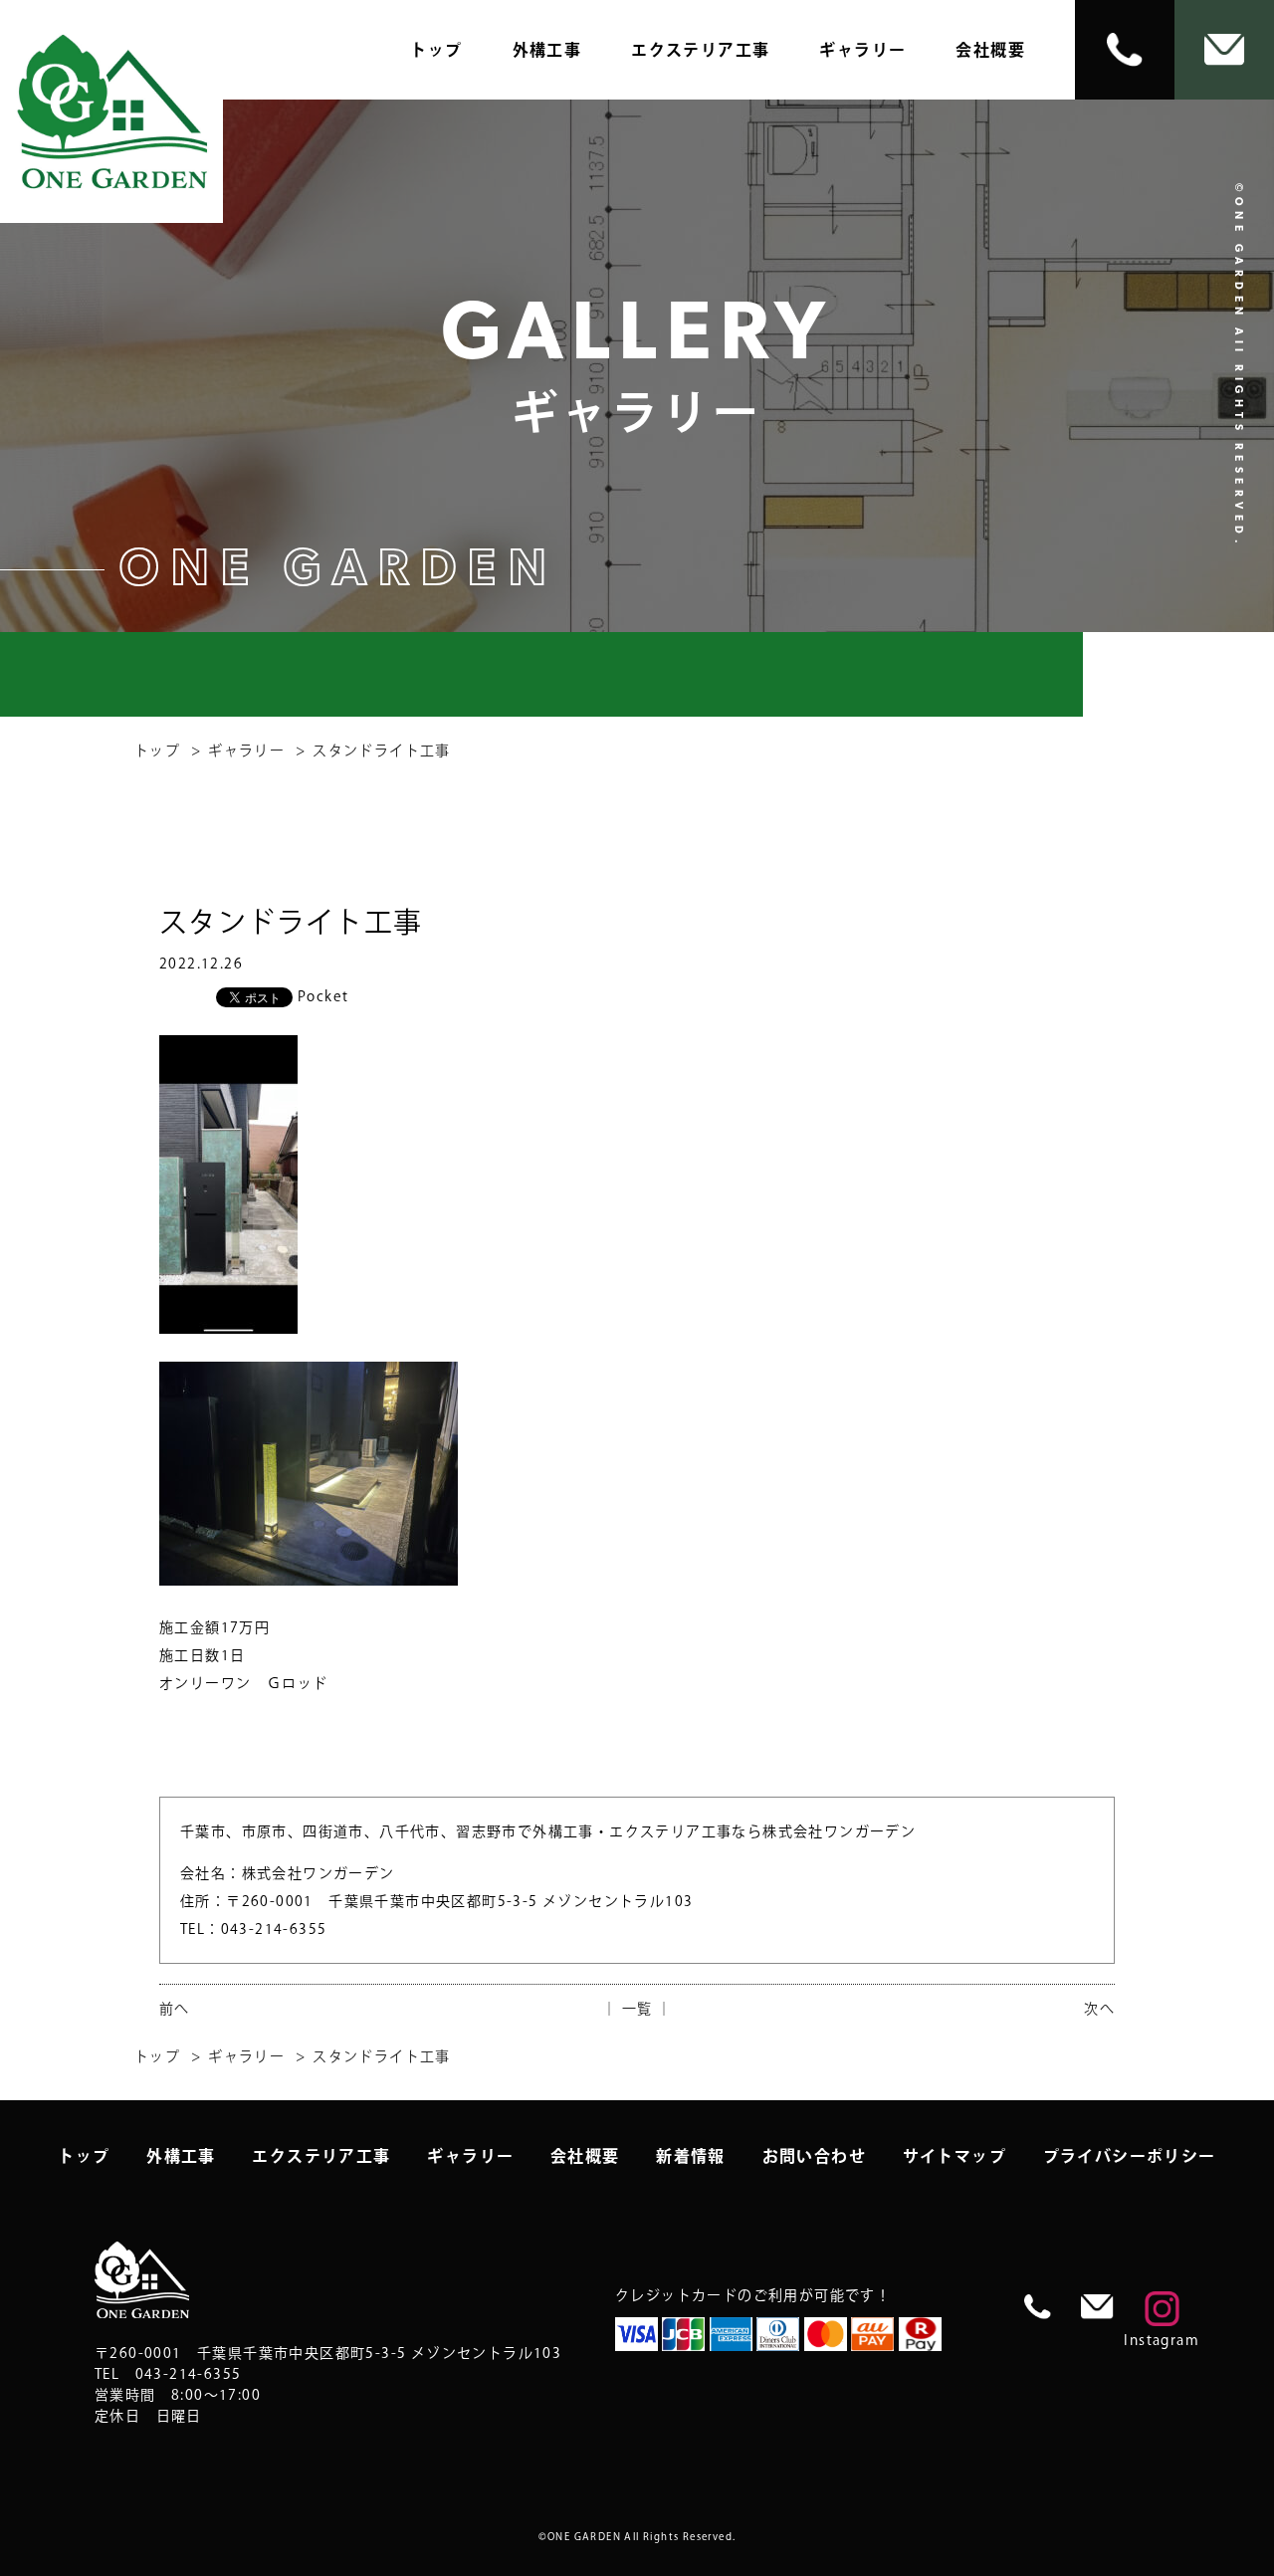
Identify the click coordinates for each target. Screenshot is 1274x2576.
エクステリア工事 (700, 50)
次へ (1099, 2009)
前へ (175, 2009)
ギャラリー (862, 50)
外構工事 (547, 50)
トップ (436, 50)
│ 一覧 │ (637, 2009)
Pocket (323, 996)
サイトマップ (955, 2156)
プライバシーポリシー (1130, 2156)
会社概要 (990, 50)
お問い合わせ (814, 2156)
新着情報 (691, 2156)
